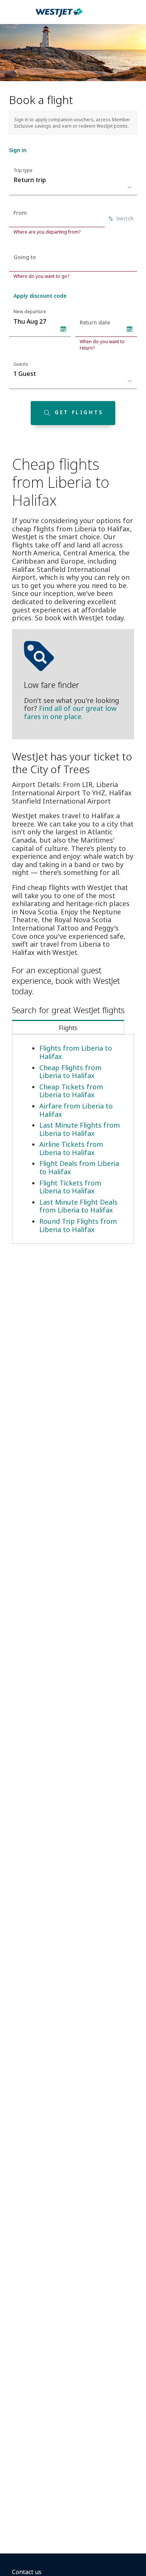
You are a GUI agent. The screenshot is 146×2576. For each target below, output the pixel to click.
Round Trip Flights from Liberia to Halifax (78, 1225)
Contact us (27, 2572)
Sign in (18, 150)
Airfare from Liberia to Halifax (76, 1110)
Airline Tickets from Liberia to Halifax (71, 1148)
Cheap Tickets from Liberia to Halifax (71, 1091)
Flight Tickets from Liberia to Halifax (70, 1187)
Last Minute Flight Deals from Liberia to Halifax (78, 1206)
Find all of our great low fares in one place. (70, 712)
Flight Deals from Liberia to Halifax (79, 1167)
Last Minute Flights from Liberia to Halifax (80, 1129)
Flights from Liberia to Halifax (76, 1052)
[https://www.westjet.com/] (59, 17)
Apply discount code (40, 296)
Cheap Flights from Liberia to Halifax (70, 1072)
